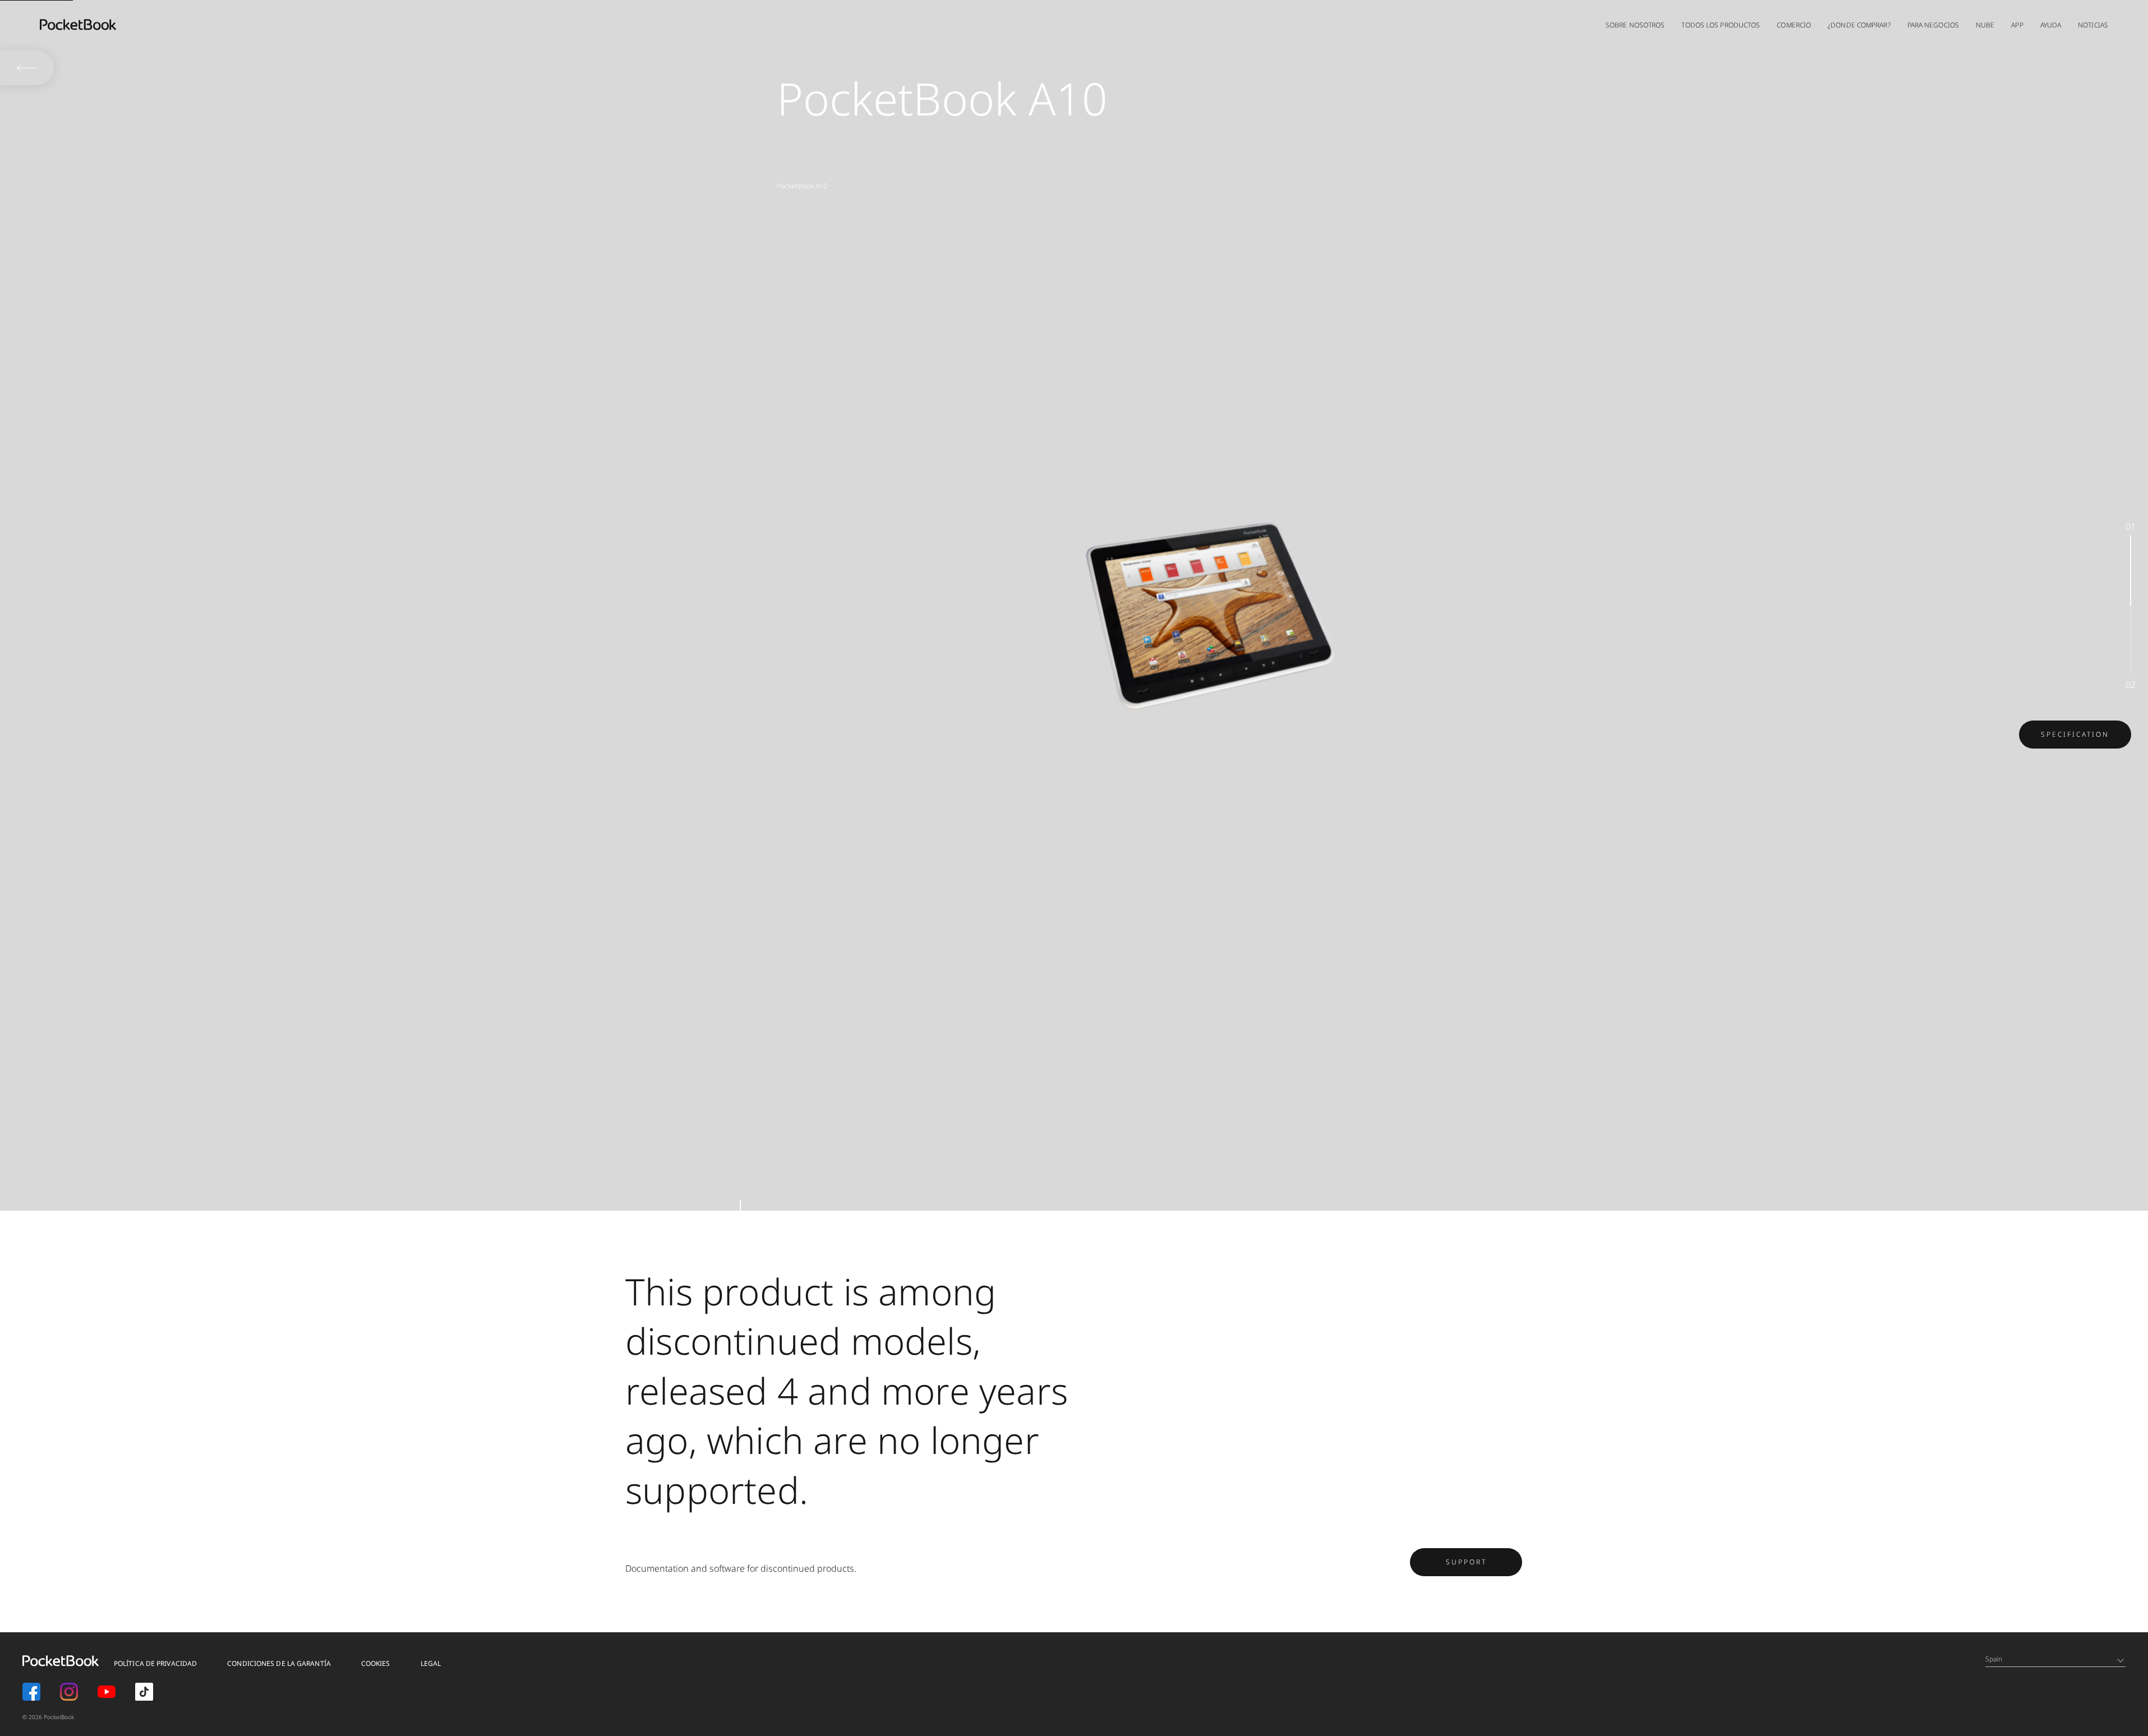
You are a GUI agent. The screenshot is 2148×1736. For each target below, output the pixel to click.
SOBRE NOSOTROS (1635, 25)
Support (1466, 1562)
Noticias (2093, 25)
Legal (431, 1663)
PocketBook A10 (802, 186)
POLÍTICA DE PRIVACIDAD (155, 1663)
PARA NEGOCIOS (1933, 25)
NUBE (1985, 25)
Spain (1994, 1659)
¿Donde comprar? (1859, 25)
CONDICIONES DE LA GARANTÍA (279, 1663)
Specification (2075, 734)
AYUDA (2051, 25)
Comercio (1794, 25)
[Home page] (78, 25)
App (2017, 25)
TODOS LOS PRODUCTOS (1721, 25)
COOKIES (376, 1663)
